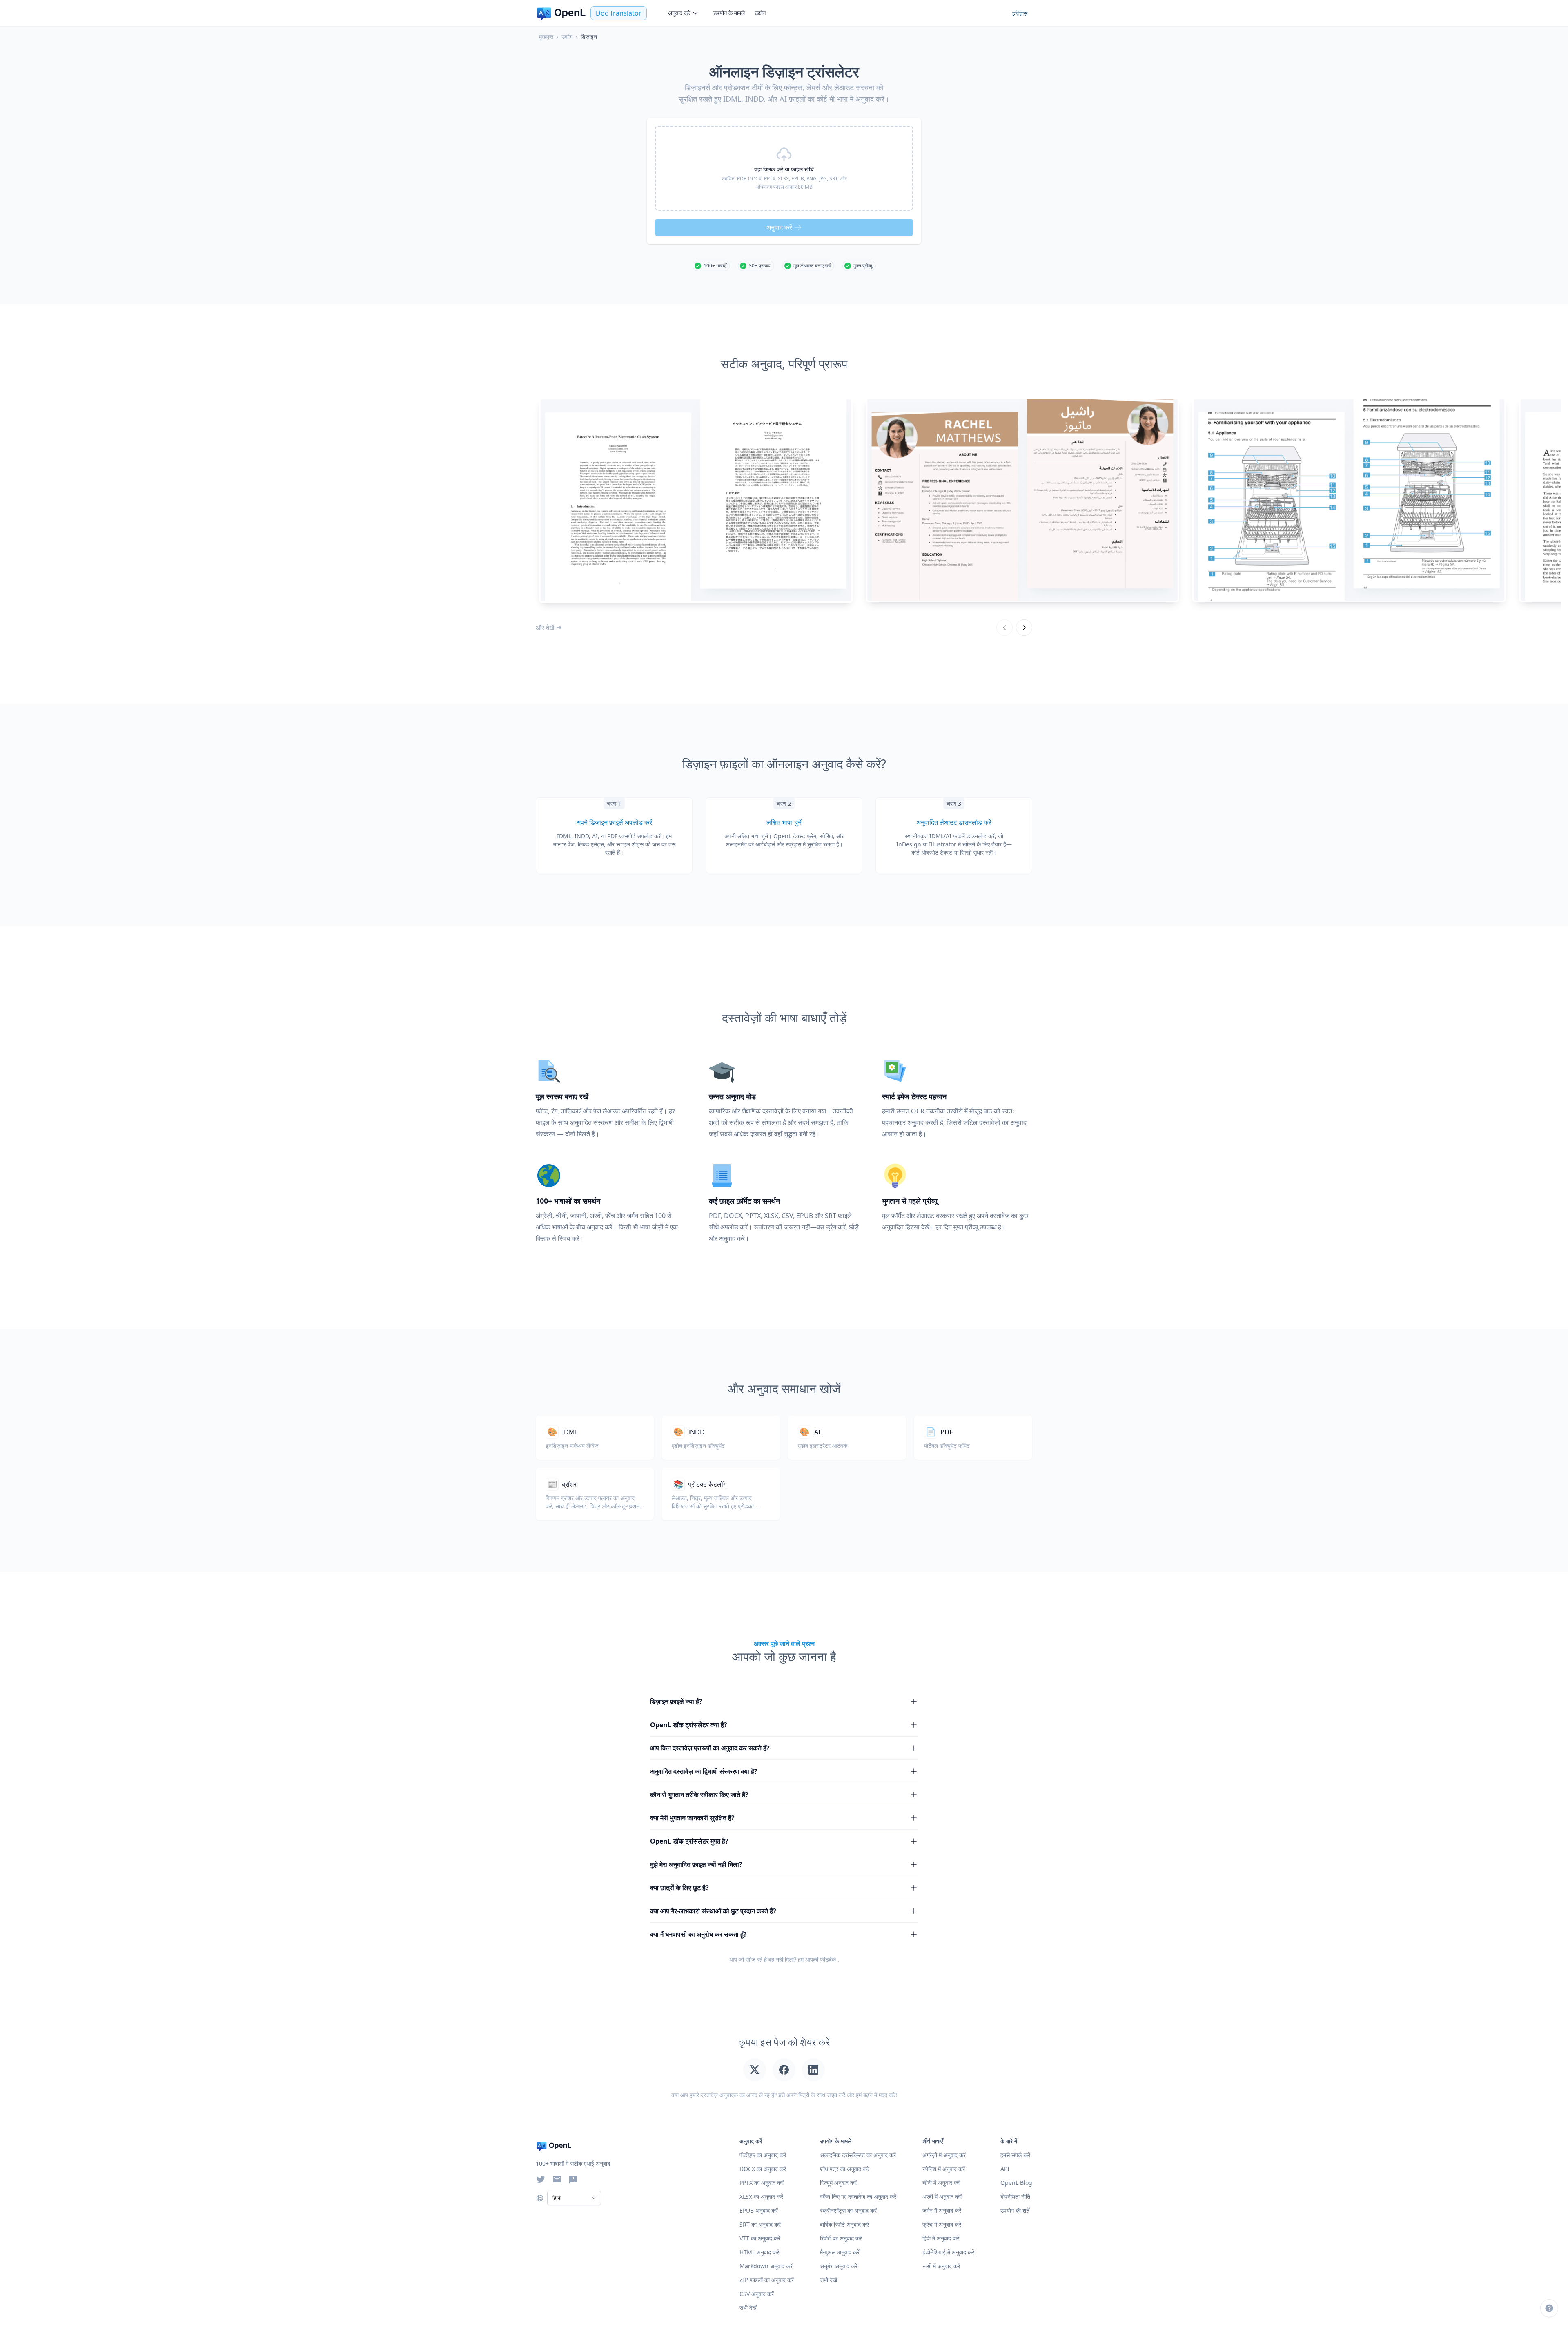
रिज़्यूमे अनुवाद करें (838, 2183)
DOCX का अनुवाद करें (763, 2169)
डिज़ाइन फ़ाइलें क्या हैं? (676, 1701)
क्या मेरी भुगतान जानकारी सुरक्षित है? (692, 1818)
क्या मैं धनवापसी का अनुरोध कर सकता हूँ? (698, 1934)
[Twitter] (541, 2179)
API (1005, 2169)
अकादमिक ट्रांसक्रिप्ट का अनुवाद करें (858, 2155)
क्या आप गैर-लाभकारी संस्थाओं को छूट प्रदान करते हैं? (713, 1911)
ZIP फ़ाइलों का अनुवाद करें (767, 2280)
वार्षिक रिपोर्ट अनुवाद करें (844, 2224)
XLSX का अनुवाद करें (761, 2197)
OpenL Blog (1016, 2183)
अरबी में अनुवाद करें (942, 2197)
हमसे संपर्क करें (1015, 2155)
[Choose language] (540, 2198)
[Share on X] (755, 2070)
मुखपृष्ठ (546, 37)
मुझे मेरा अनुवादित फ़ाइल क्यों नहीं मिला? (696, 1864)
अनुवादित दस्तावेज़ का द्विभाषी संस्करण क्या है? (704, 1771)
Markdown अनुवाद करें (766, 2266)
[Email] (557, 2179)
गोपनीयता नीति (1015, 2197)
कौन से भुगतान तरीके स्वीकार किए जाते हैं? (699, 1795)
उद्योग (760, 13)
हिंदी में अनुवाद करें (941, 2238)
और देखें (545, 628)
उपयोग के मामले (729, 13)
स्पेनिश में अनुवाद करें (944, 2169)
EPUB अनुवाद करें (759, 2210)
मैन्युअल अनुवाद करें (840, 2252)
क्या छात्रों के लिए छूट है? (679, 1888)
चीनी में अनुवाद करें (941, 2183)
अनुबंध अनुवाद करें (839, 2266)
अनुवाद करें (679, 13)
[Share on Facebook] (784, 2070)
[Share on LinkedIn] (813, 2070)
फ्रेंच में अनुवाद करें (942, 2224)
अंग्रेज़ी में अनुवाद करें (944, 2155)
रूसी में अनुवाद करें (941, 2266)
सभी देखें (829, 2280)
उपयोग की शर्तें (1015, 2210)
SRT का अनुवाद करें (760, 2224)
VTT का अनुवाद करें (760, 2238)
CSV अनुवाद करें (757, 2294)
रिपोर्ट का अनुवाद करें (841, 2238)
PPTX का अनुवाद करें (762, 2183)
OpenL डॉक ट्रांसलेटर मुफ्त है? (689, 1841)
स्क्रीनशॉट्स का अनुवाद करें (848, 2210)
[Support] (1549, 2308)
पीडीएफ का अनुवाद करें (763, 2155)
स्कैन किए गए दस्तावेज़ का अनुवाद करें (858, 2197)
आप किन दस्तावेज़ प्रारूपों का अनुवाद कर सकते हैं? (710, 1748)
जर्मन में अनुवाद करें (942, 2210)
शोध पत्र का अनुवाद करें (845, 2169)
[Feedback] (573, 2179)
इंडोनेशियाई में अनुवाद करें (948, 2252)
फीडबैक (828, 1959)
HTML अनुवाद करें (759, 2252)
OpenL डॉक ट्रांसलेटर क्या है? (689, 1725)
